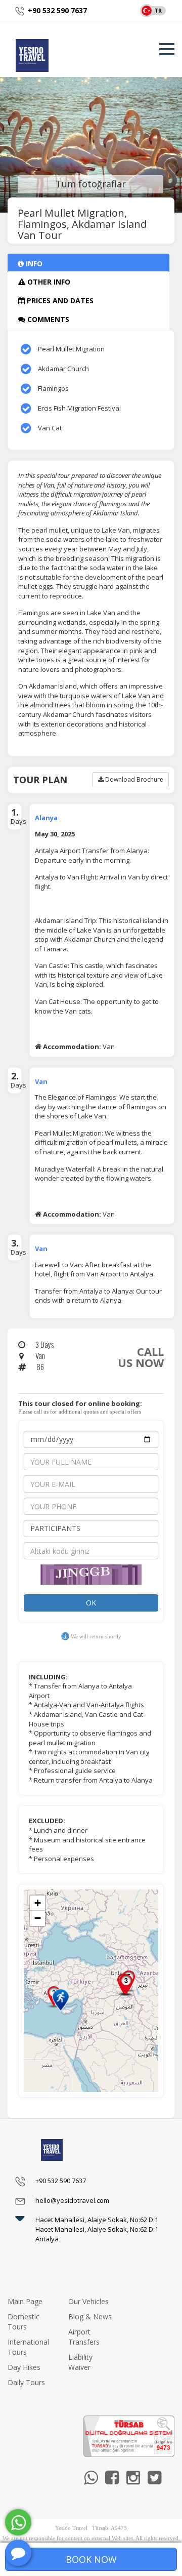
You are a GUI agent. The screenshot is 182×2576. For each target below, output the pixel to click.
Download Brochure (133, 779)
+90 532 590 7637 (57, 10)
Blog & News (90, 2317)
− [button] (38, 1918)
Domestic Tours (24, 2322)
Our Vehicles (88, 2301)
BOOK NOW (91, 2559)
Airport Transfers (84, 2337)
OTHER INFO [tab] (48, 282)
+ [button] (38, 1903)
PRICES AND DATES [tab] (59, 300)
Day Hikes (24, 2367)
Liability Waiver (80, 2362)
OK (91, 1603)
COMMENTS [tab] (47, 319)
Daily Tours (26, 2382)
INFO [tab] (33, 264)
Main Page (25, 2301)
